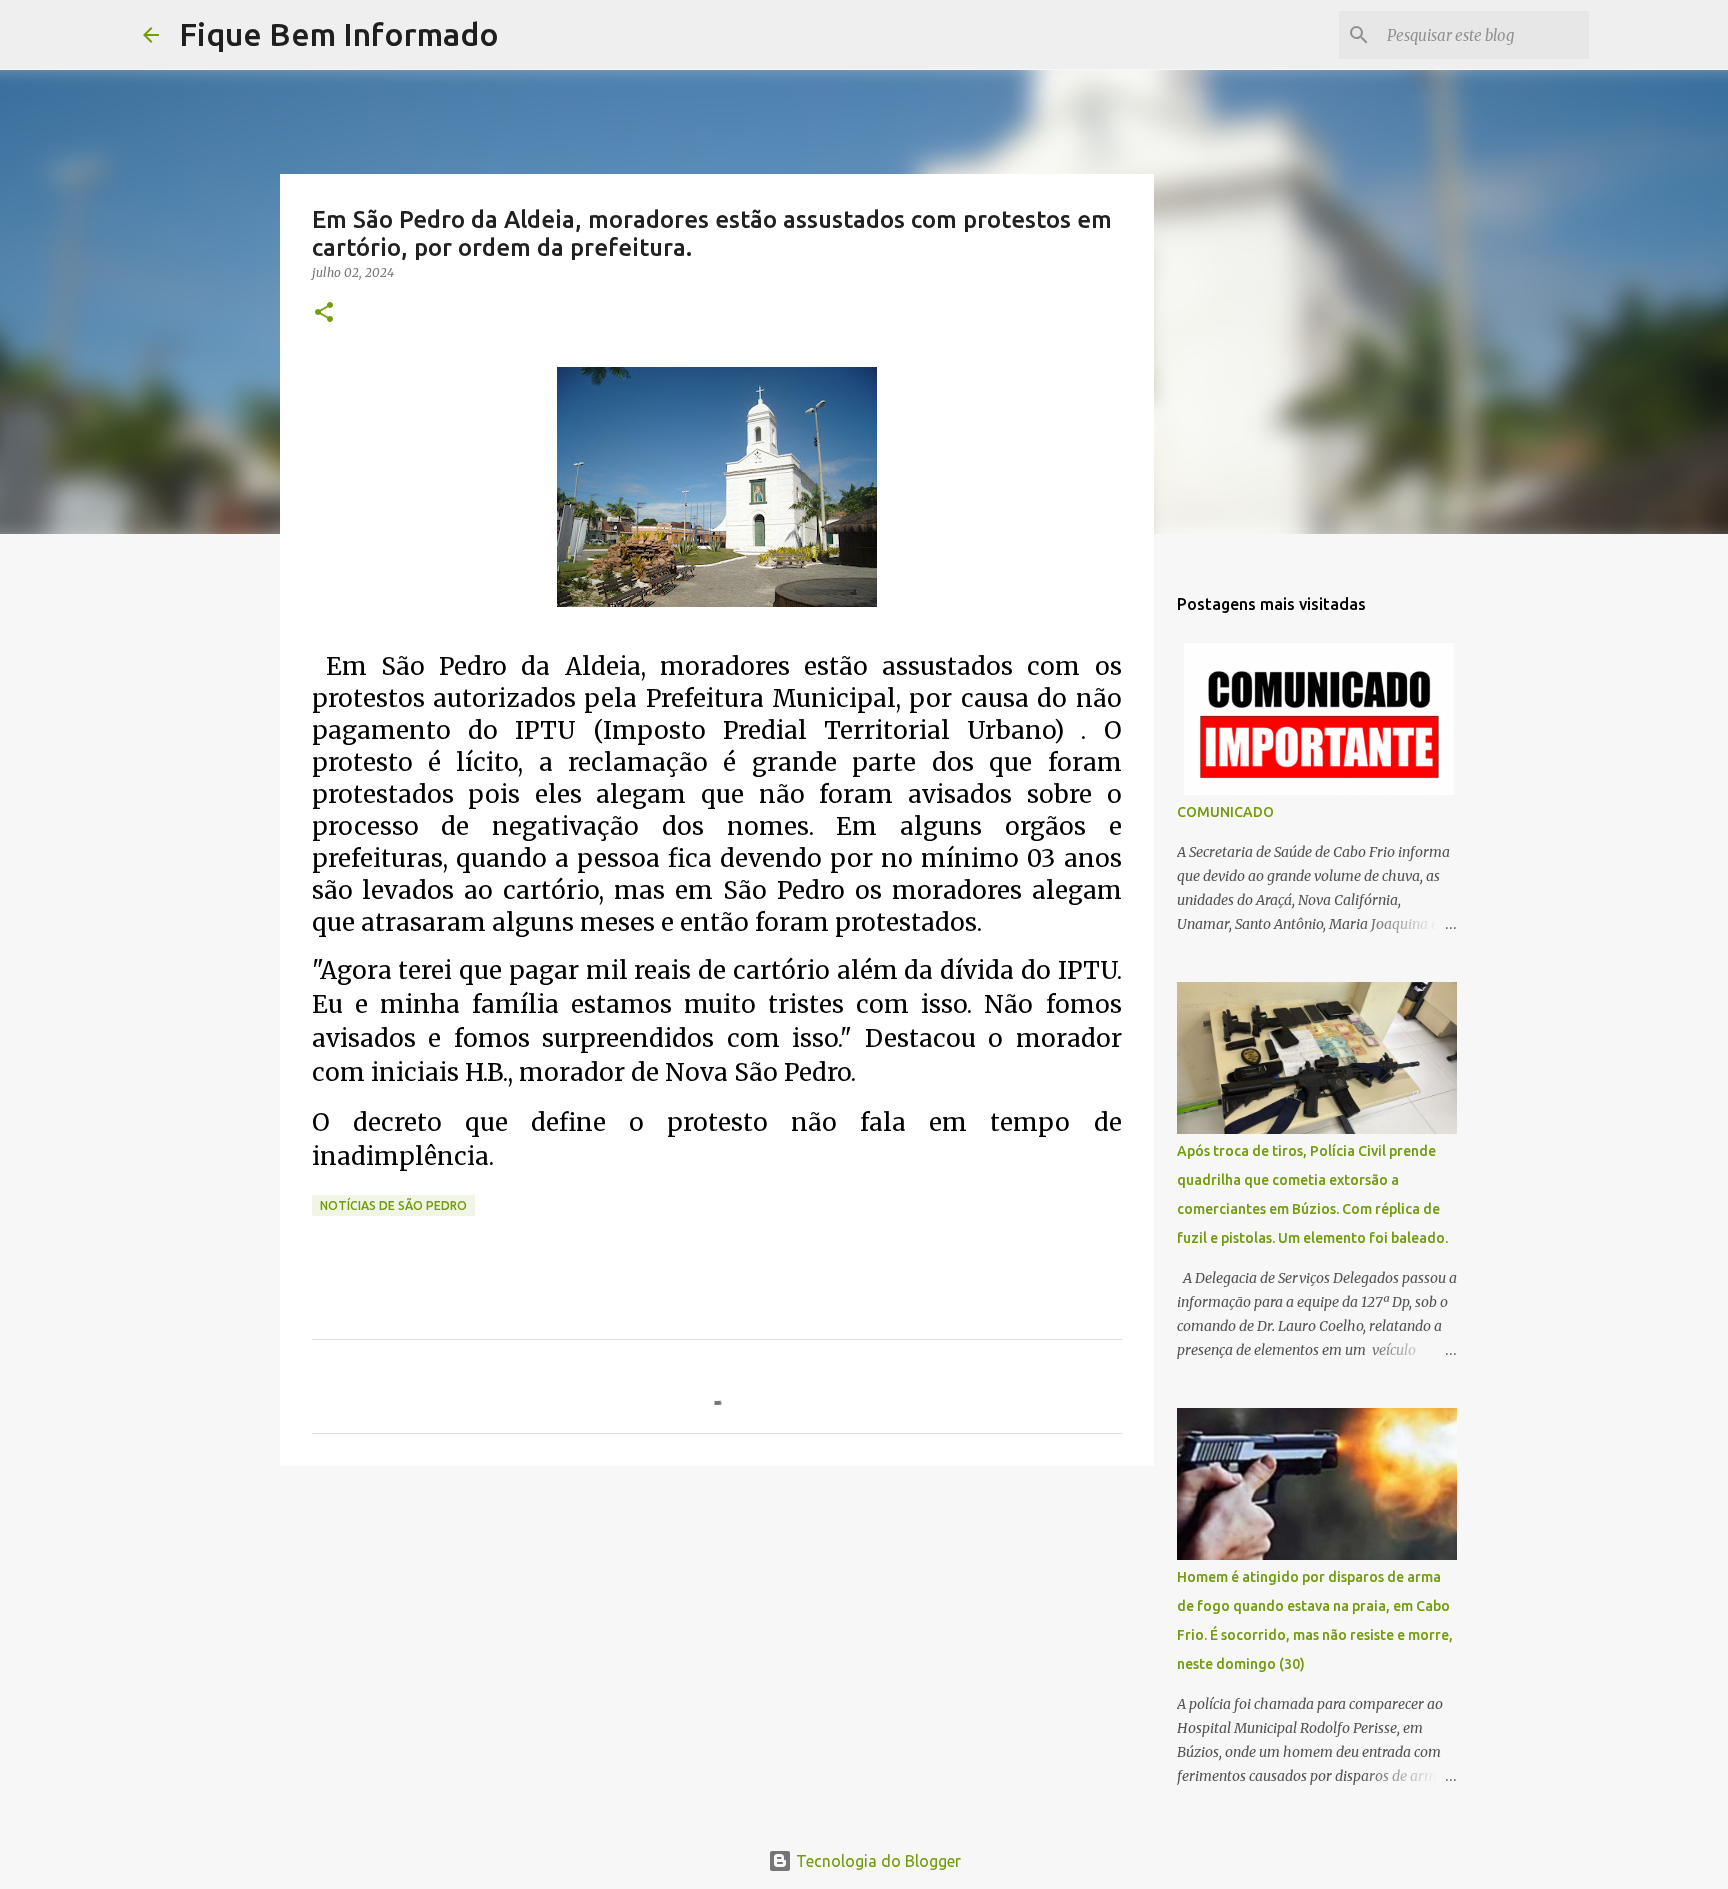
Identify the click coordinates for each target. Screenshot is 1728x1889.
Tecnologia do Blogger (876, 1861)
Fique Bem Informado (339, 34)
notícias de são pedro (393, 1205)
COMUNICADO (1225, 812)
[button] (324, 313)
